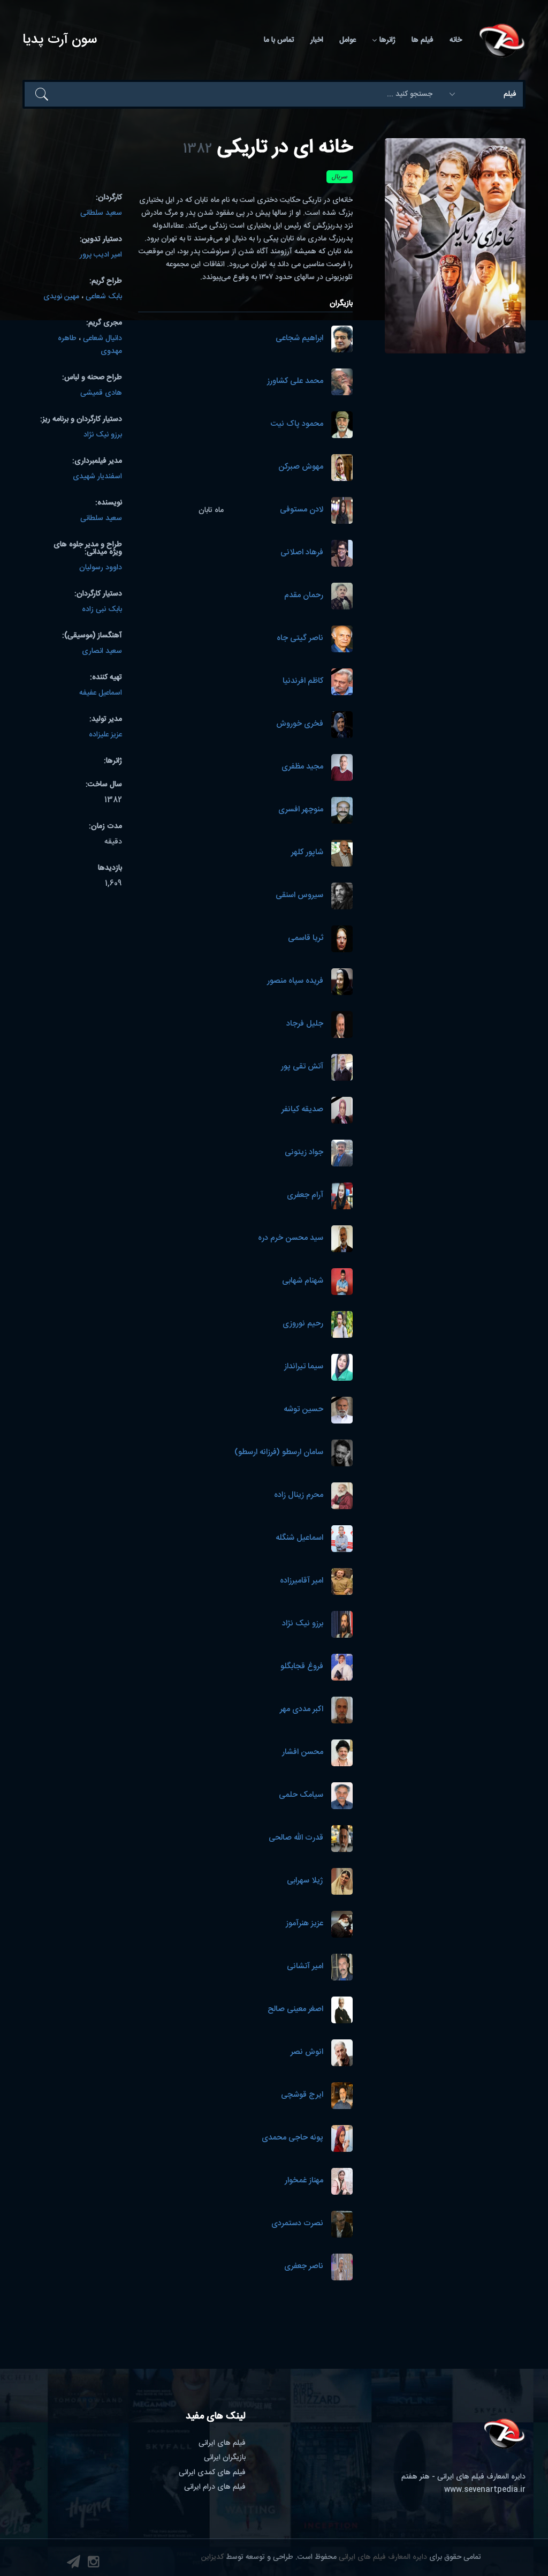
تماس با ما (279, 40)
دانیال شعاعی (102, 338)
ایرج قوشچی (302, 2095)
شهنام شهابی (303, 1281)
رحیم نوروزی (303, 1324)
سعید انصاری (102, 651)
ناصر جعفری (304, 2267)
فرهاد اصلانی (302, 553)
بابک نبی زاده (102, 609)
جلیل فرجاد (305, 1024)
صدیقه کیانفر (302, 1110)
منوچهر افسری (301, 810)
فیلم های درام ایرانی (215, 2487)
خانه (456, 40)
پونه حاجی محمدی (292, 2138)
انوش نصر (307, 2052)
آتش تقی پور (302, 1067)
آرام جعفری (305, 1196)
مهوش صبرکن (301, 467)
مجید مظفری (302, 767)
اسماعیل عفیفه (101, 693)
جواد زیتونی (304, 1153)
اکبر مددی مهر (302, 1710)
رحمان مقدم (304, 596)
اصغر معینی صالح (295, 2010)
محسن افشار (303, 1753)
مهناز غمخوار (304, 2181)
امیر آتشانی (305, 1967)
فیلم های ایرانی (222, 2443)
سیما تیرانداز (304, 1367)
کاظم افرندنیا (303, 681)
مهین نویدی (61, 297)
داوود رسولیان (101, 568)
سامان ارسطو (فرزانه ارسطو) (279, 1453)
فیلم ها (423, 40)
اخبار (317, 40)
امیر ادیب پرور (101, 255)
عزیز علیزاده (105, 735)
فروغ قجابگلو (302, 1667)
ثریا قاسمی (306, 939)
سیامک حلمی (301, 1795)
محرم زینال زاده (299, 1496)
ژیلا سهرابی (305, 1881)
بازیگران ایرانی (225, 2458)
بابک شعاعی (104, 297)
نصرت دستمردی (297, 2224)
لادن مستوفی (302, 510)
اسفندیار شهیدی (97, 477)
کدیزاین (212, 2557)
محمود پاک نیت (297, 424)
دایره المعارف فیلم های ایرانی (383, 2557)
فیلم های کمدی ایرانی (212, 2473)
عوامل (348, 40)
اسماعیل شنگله (299, 1538)
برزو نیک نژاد (303, 1624)
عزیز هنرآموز (305, 1924)
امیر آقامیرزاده (302, 1581)
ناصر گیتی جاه (300, 639)
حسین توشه (303, 1410)
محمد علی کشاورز (295, 382)
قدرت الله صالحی (296, 1838)
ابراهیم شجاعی (299, 339)
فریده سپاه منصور (295, 981)
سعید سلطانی (101, 213)
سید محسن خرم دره (291, 1238)
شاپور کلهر (307, 853)
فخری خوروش (300, 724)
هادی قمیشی (101, 393)
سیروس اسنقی (299, 896)
